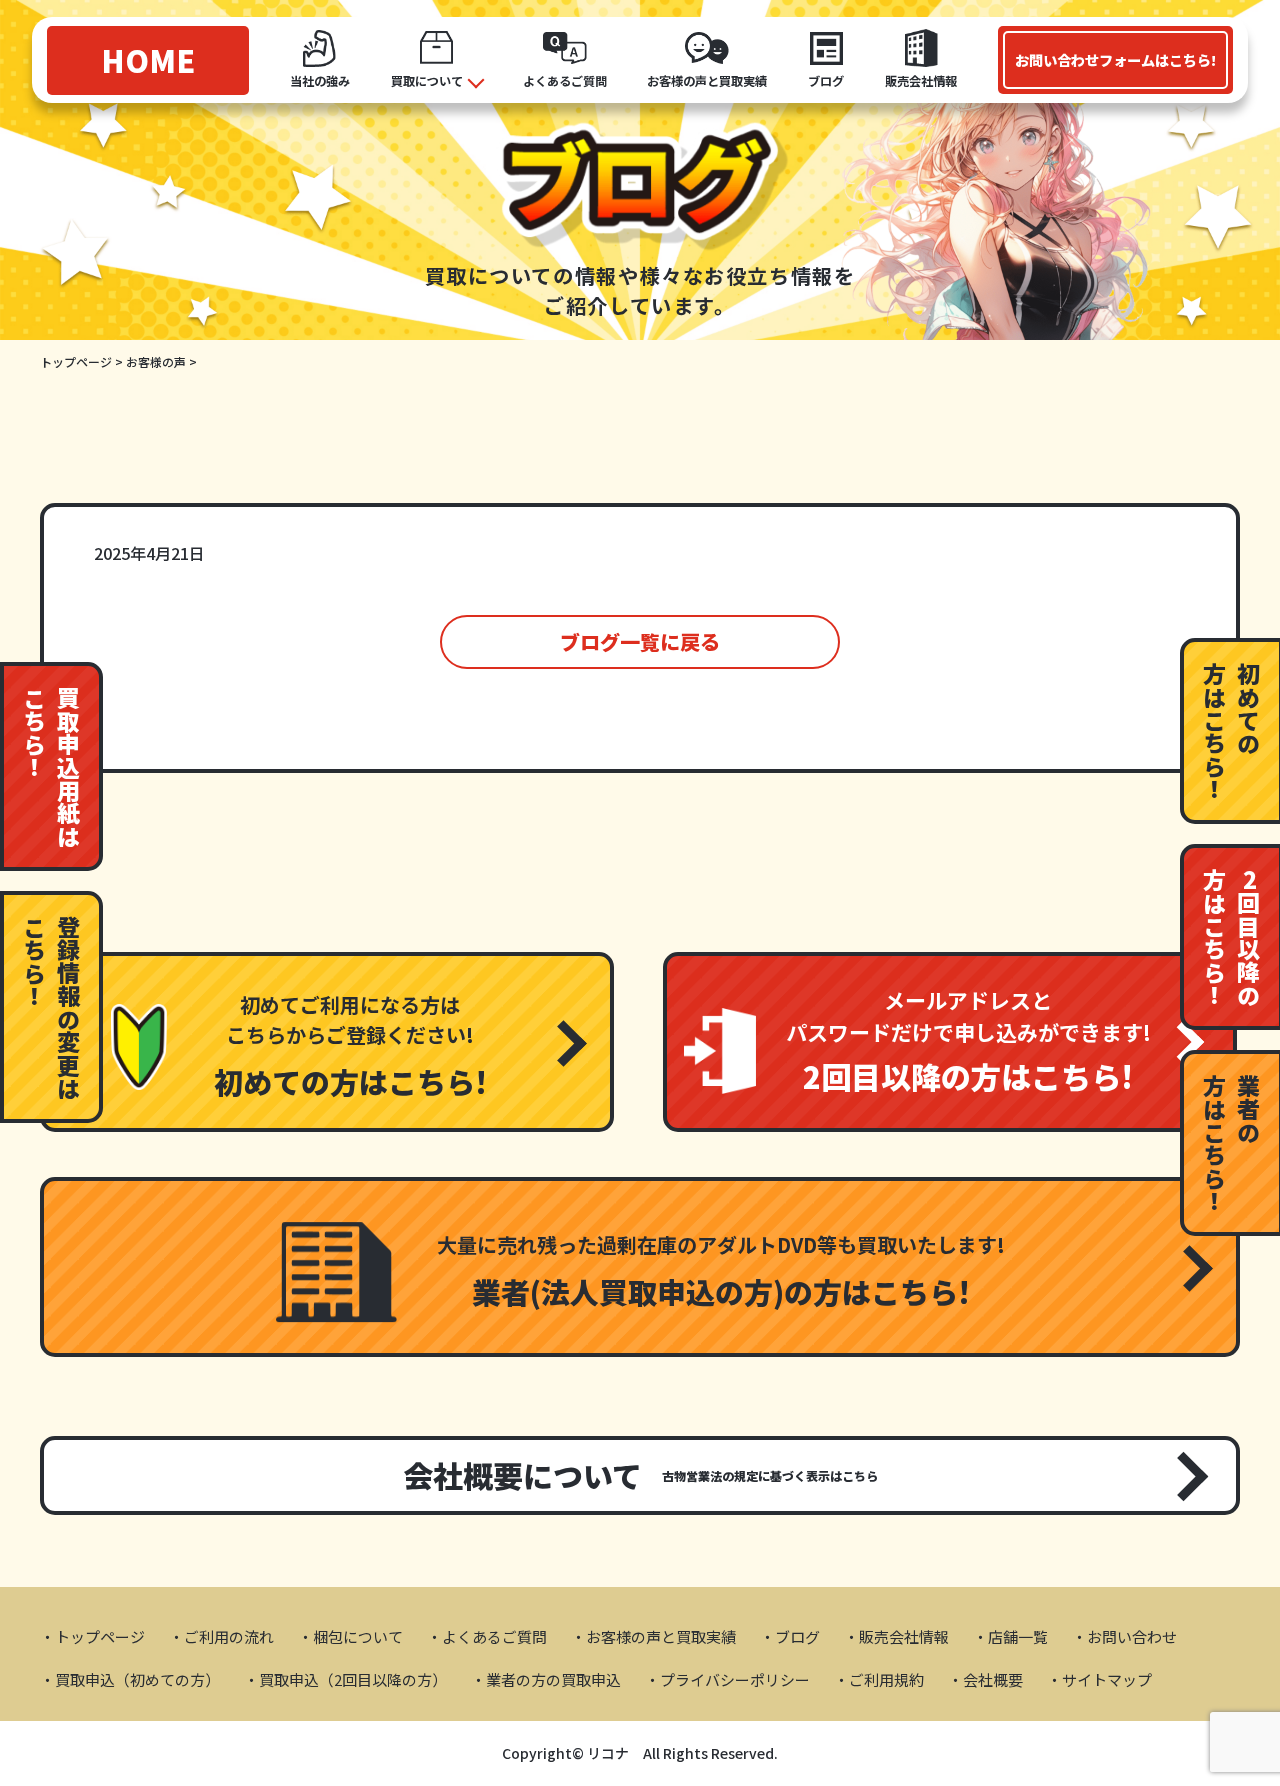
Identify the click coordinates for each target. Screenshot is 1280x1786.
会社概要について (640, 1475)
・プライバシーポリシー (727, 1679)
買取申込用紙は (52, 766)
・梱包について (350, 1636)
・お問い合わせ (1124, 1636)
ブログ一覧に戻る (640, 641)
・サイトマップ (1099, 1679)
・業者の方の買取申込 (546, 1679)
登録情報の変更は (52, 1007)
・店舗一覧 (1010, 1636)
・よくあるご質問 (487, 1636)
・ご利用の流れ (221, 1636)
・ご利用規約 (879, 1679)
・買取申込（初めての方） (130, 1679)
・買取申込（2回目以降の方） (345, 1679)
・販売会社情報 (896, 1636)
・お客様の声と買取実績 (653, 1636)
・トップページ (92, 1636)
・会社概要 (985, 1679)
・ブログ (790, 1636)
